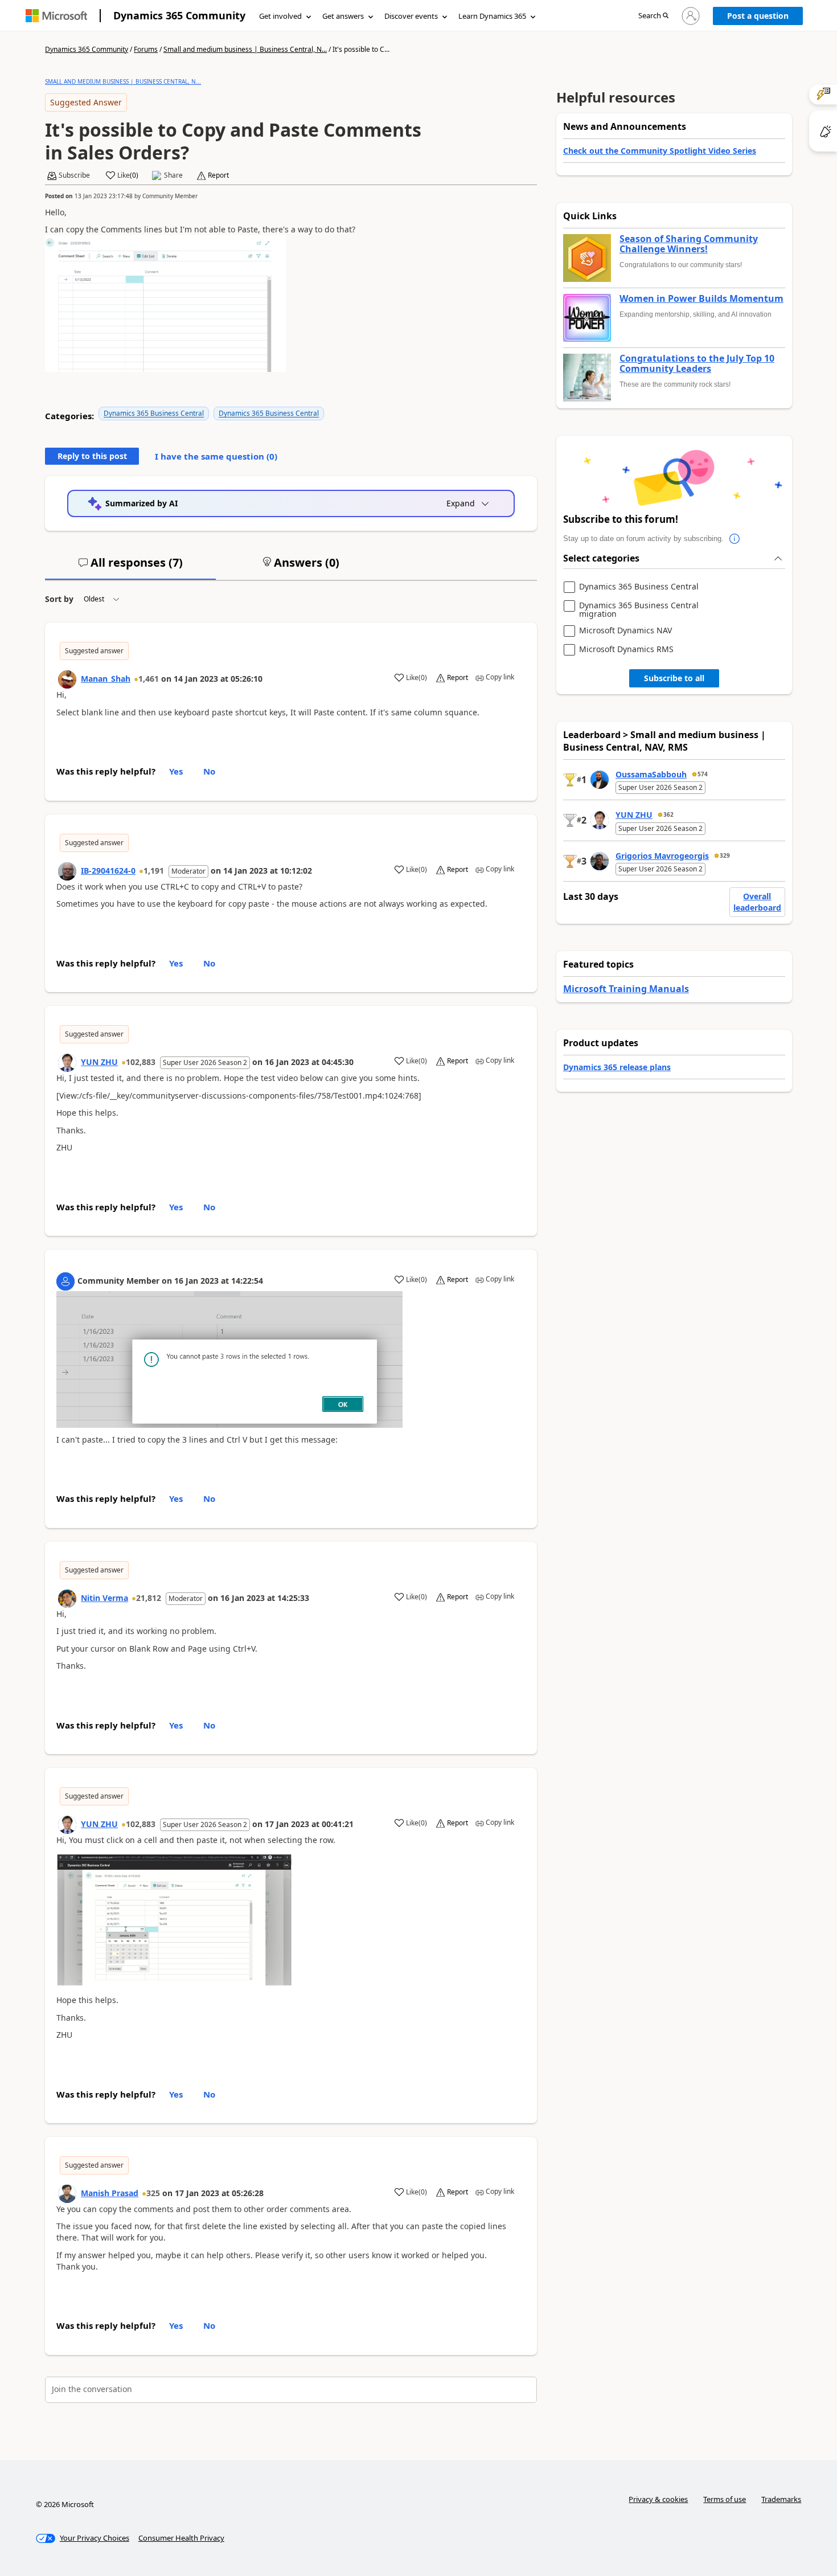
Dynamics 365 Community (179, 15)
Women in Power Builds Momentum (701, 299)
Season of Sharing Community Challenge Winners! (689, 244)
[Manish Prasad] (67, 2194)
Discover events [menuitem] (411, 16)
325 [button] (153, 2193)
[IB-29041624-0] (67, 871)
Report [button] (218, 175)
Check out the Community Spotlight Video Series (660, 151)
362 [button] (668, 814)
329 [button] (725, 855)
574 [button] (703, 774)
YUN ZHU (99, 1062)
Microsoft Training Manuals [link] (626, 989)
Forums (146, 49)
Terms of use (725, 2499)
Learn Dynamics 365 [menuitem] (492, 16)
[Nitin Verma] (67, 1599)
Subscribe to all (674, 678)
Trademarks (781, 2499)
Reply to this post (92, 456)
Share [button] (173, 175)
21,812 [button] (149, 1598)
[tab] (130, 567)
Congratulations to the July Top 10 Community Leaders (697, 364)
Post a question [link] (758, 16)
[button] (653, 16)
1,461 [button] (149, 679)
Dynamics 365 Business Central (154, 413)
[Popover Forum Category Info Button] (735, 539)
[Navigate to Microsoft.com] (56, 16)
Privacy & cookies (658, 2499)
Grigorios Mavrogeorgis (662, 856)
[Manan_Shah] (67, 679)
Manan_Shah (106, 679)
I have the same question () (216, 456)
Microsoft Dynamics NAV (625, 631)
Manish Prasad (110, 2193)
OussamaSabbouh (651, 774)
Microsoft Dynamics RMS (626, 650)
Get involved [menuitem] (280, 16)
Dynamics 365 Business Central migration (639, 610)
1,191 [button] (154, 871)
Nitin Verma (104, 1598)
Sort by (59, 599)
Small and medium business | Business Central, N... (245, 49)
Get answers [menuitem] (343, 16)
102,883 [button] (141, 1062)
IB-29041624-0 (108, 871)
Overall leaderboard (757, 902)
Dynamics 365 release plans (617, 1067)
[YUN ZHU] (67, 1063)
